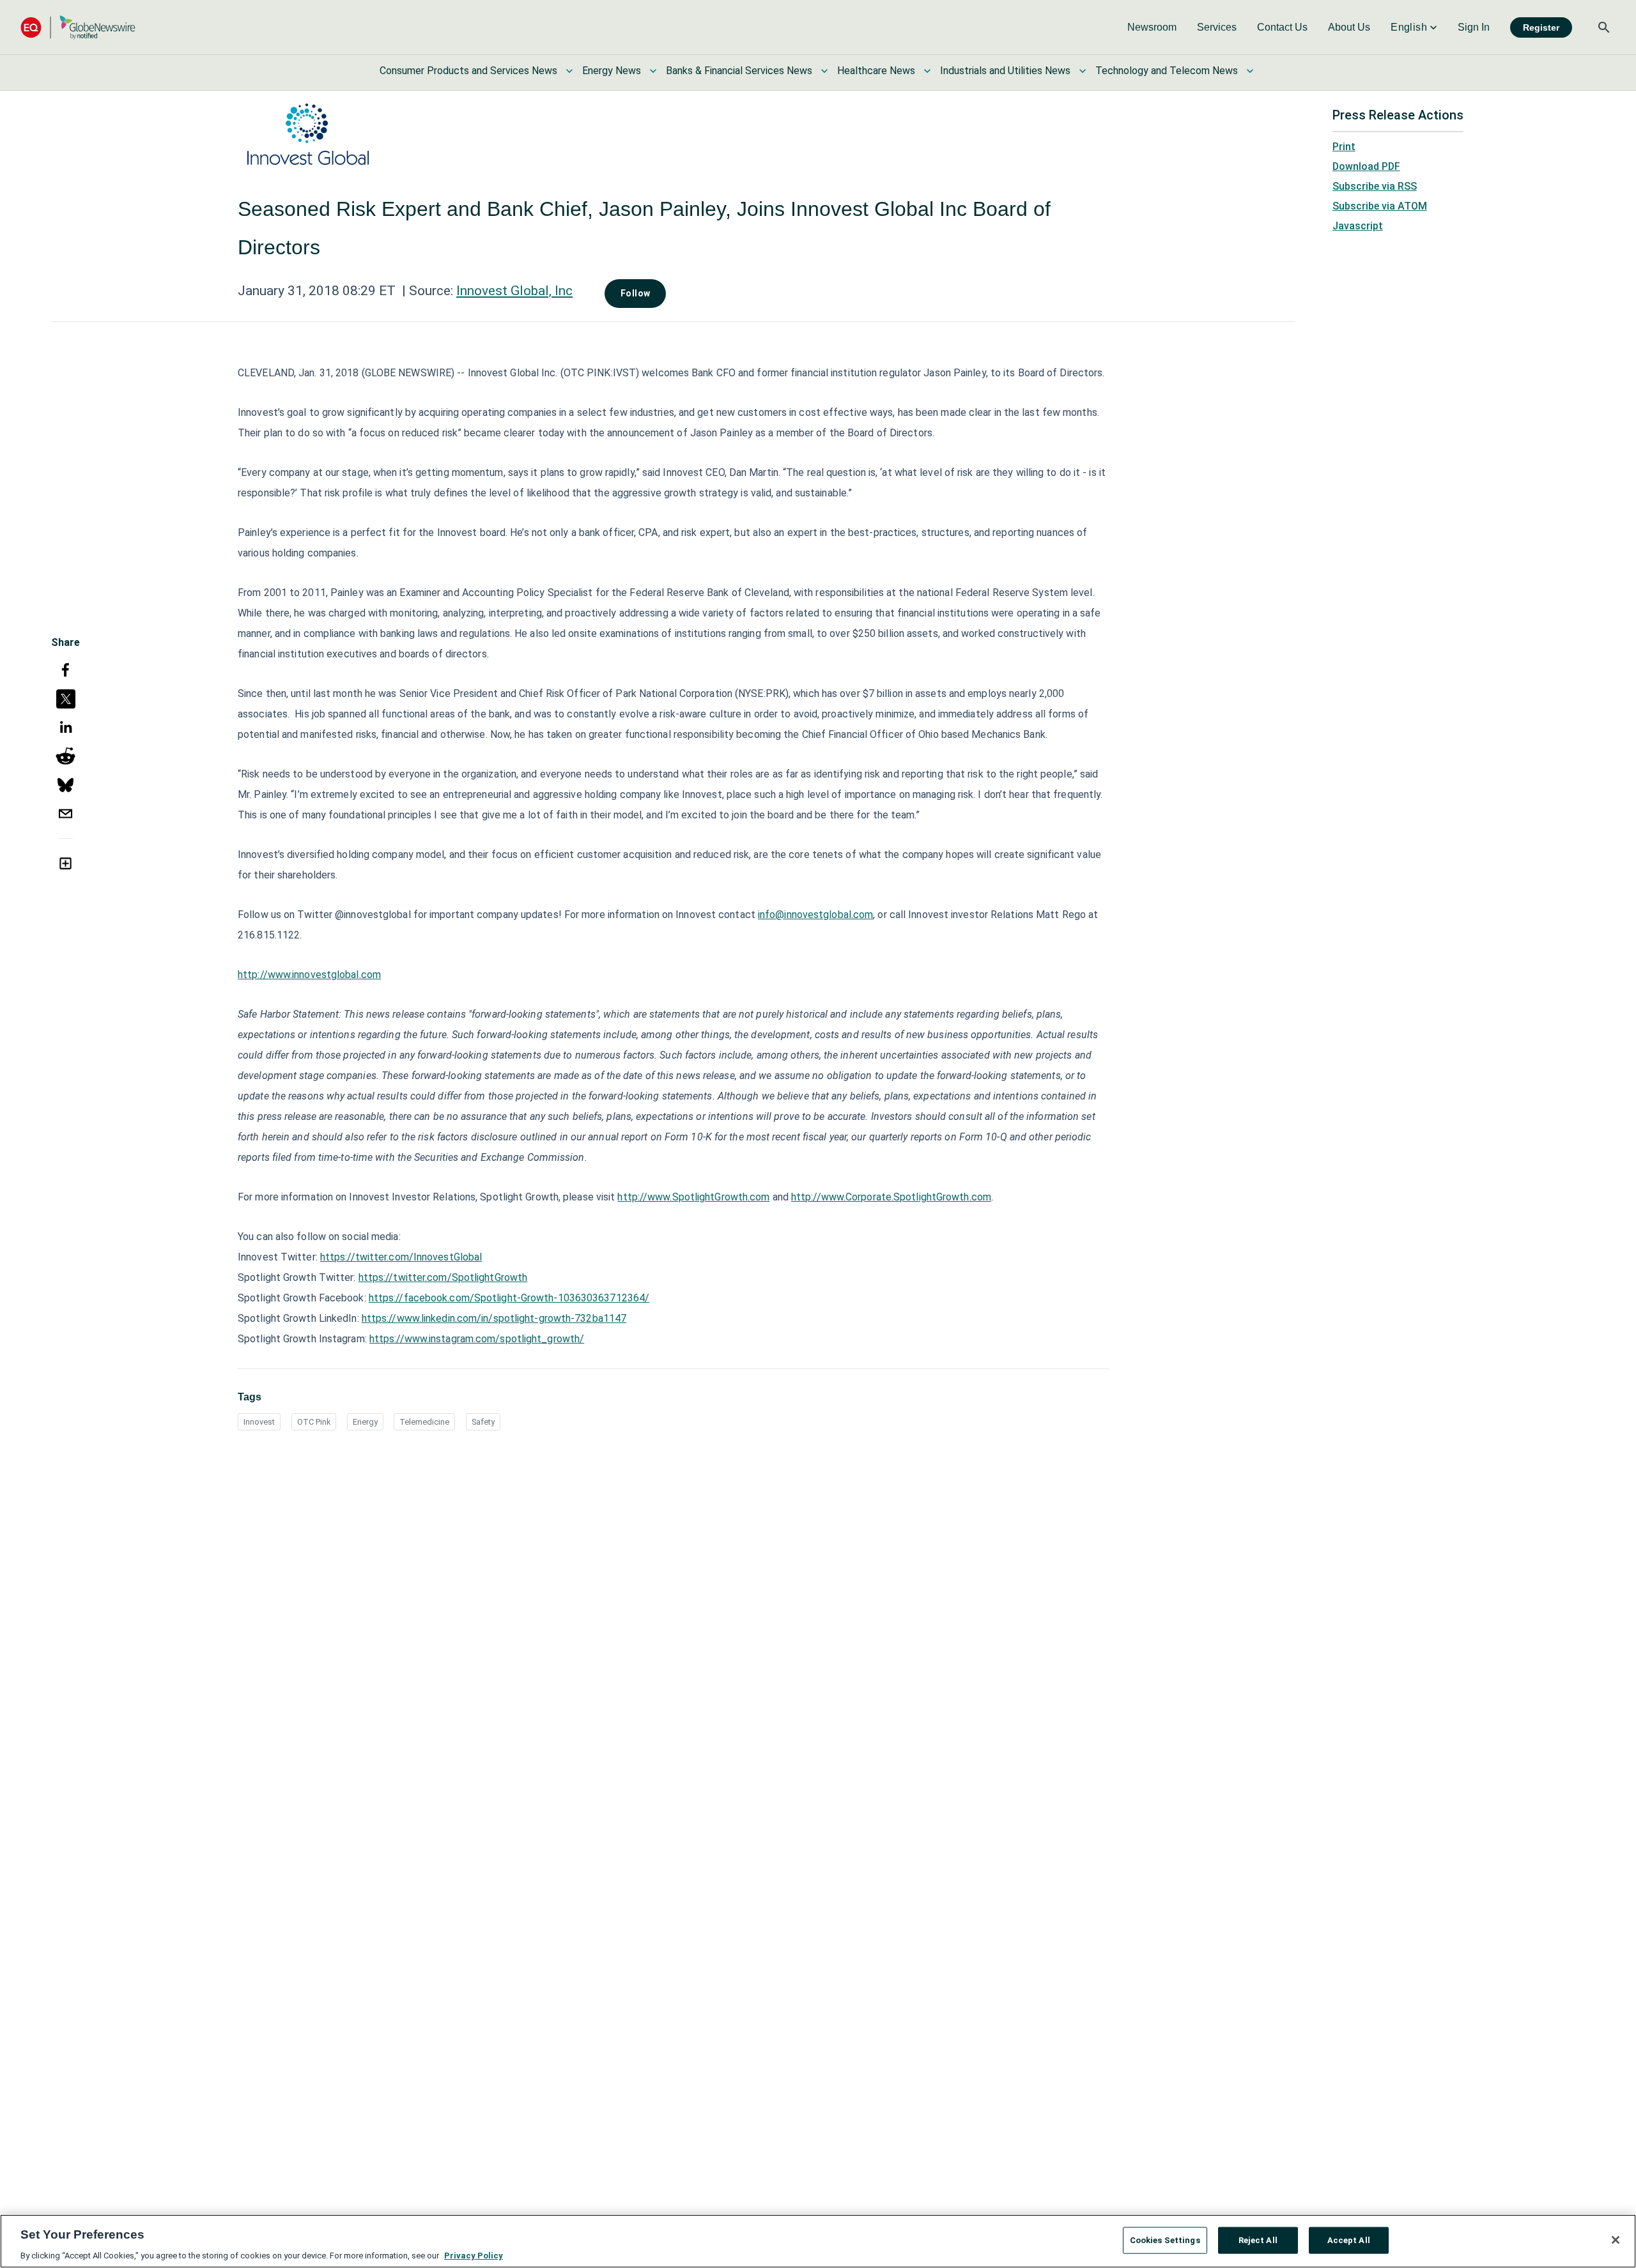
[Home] (78, 27)
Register (1541, 27)
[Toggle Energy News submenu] (653, 71)
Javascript (1358, 226)
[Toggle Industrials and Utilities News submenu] (1083, 71)
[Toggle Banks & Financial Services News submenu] (824, 71)
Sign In (1474, 27)
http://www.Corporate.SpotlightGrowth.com (891, 1197)
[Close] (1616, 2240)
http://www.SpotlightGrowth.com (693, 1197)
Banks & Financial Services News (739, 71)
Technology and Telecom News (1167, 71)
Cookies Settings (1165, 2240)
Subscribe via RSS (1375, 186)
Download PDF (1366, 166)
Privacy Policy (474, 2255)
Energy (365, 1422)
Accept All (1349, 2240)
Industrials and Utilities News (1005, 71)
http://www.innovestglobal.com (309, 975)
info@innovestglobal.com (815, 915)
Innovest (259, 1422)
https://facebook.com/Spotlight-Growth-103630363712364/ (509, 1298)
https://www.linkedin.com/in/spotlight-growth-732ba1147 (494, 1318)
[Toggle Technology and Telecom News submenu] (1250, 71)
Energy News (612, 71)
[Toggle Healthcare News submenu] (927, 71)
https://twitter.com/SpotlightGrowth (443, 1277)
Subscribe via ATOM (1380, 206)
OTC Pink (314, 1422)
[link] (1152, 27)
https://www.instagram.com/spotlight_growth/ (477, 1339)
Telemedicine (424, 1422)
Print (1344, 147)
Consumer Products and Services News (468, 71)
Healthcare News (876, 71)
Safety (483, 1422)
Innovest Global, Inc (514, 291)
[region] (818, 2241)
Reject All (1258, 2240)
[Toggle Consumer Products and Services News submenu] (569, 71)
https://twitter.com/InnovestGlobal (401, 1257)
